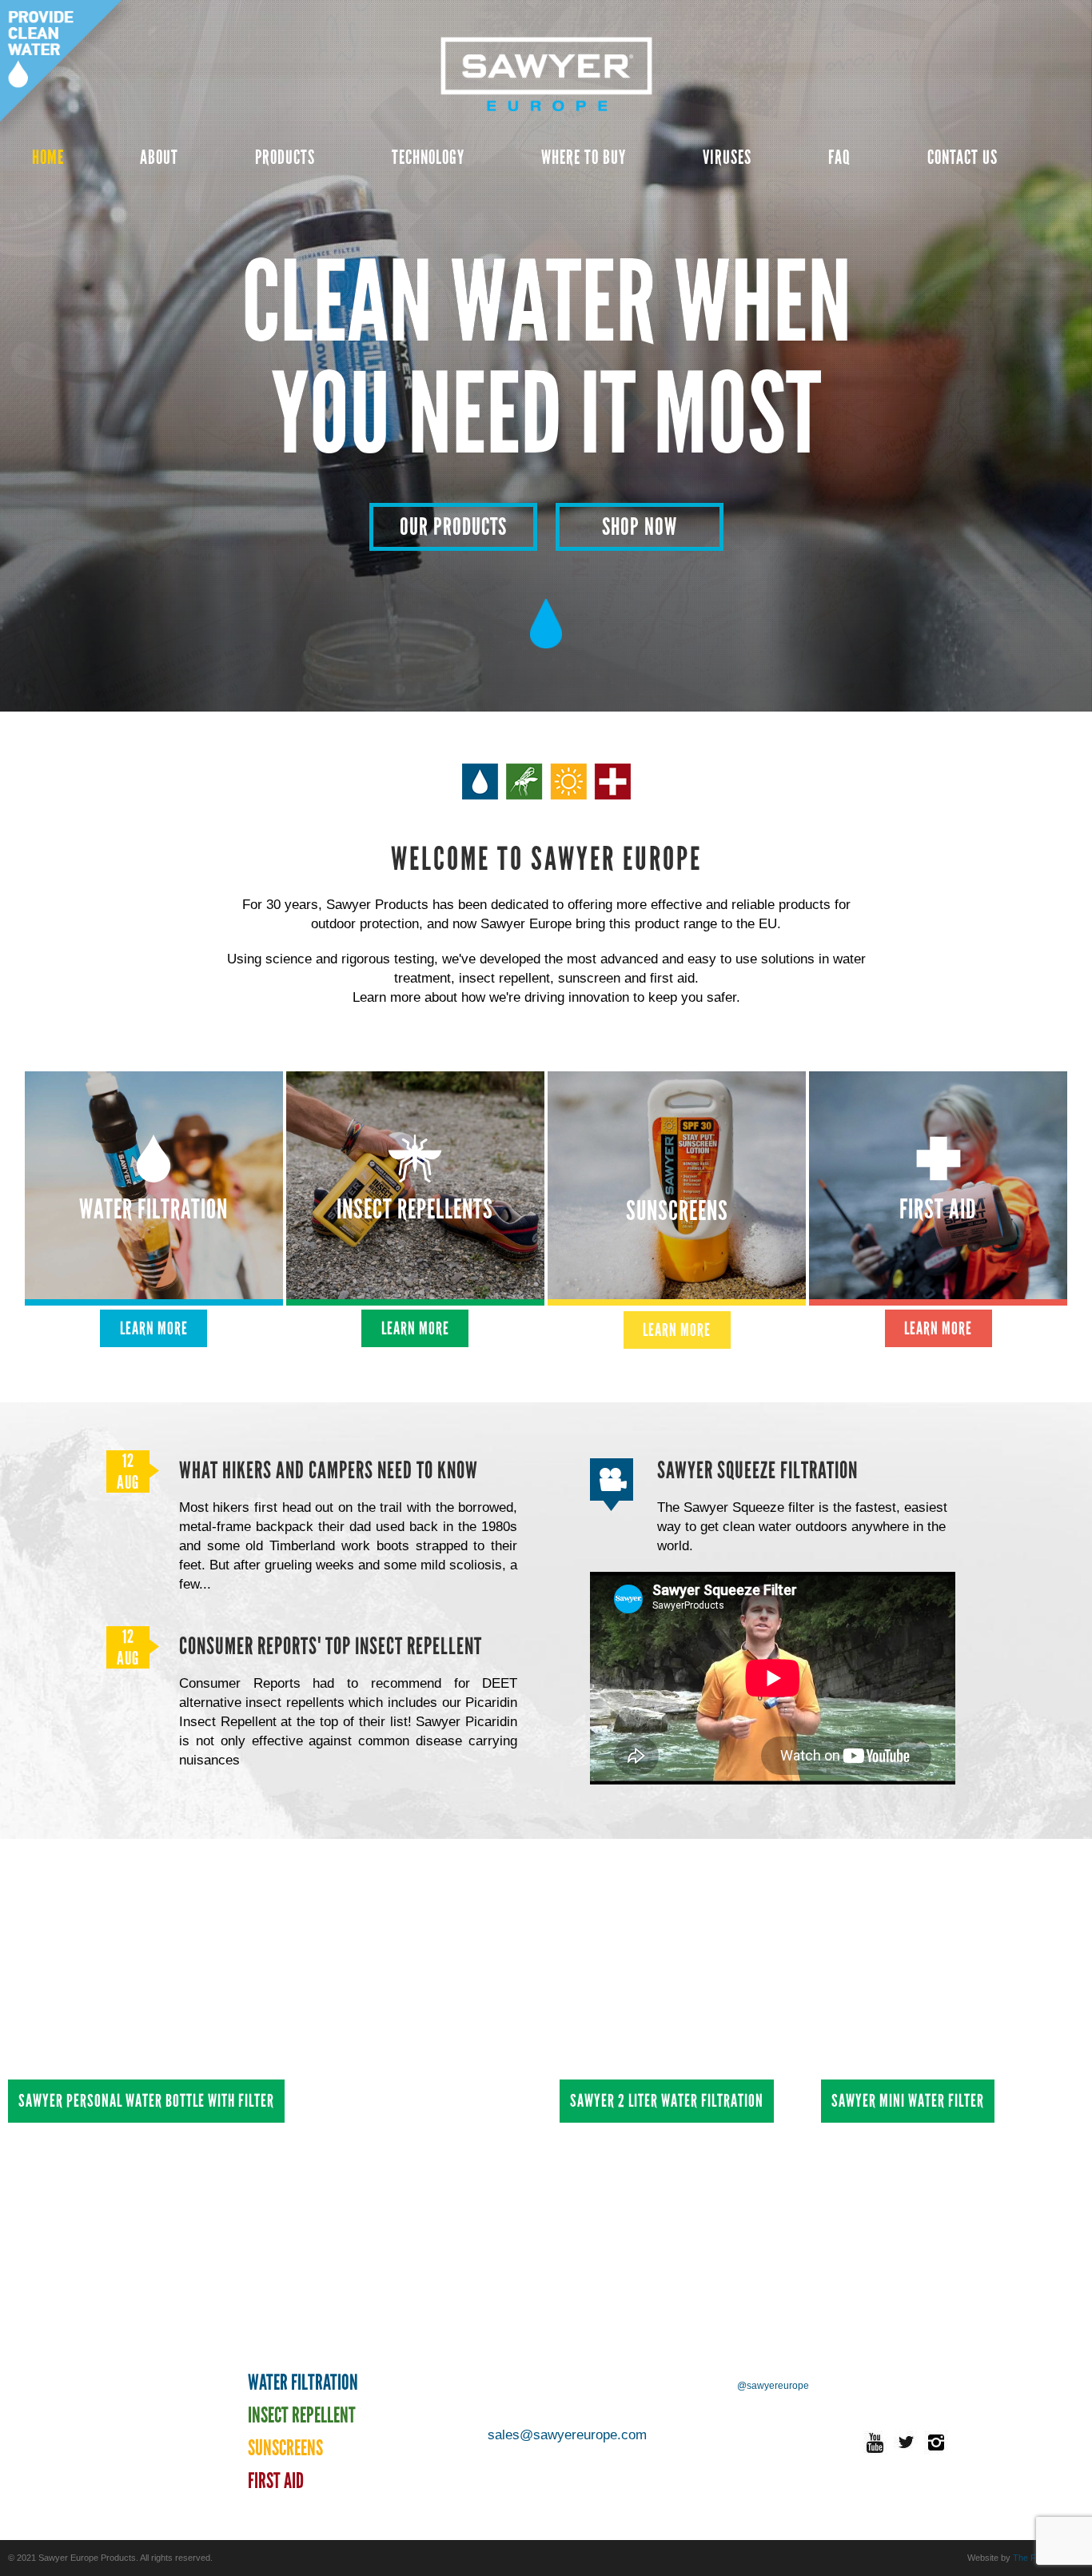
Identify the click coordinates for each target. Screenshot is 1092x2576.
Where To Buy (584, 157)
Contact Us (962, 157)
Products (285, 157)
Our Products (453, 526)
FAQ (839, 157)
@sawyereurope (773, 2386)
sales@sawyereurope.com (567, 2435)
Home (48, 157)
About (159, 157)
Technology (428, 157)
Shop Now (640, 526)
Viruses (727, 157)
